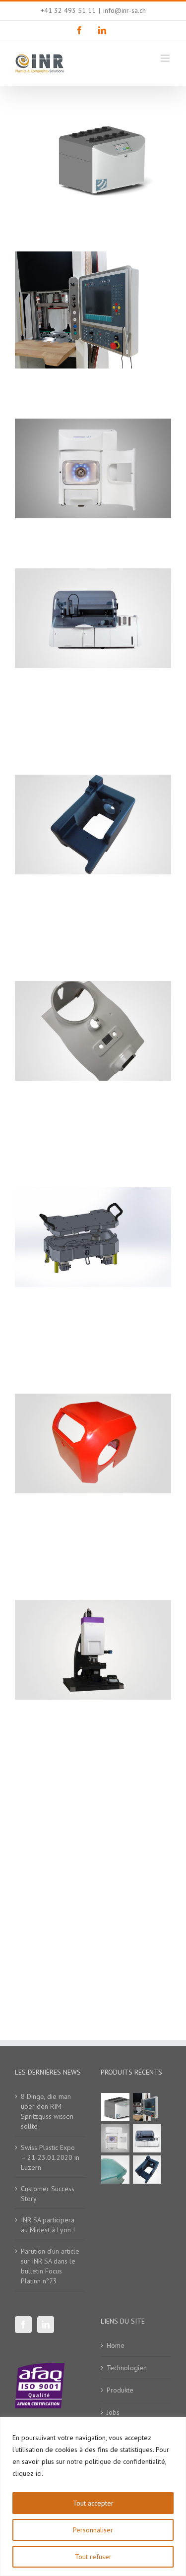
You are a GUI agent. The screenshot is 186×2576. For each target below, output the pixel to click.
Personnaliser (93, 2530)
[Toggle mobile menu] (166, 58)
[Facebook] (23, 2325)
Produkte (120, 2390)
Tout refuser (93, 2557)
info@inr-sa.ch (124, 10)
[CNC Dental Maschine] (116, 2138)
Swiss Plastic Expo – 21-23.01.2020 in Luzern (50, 2157)
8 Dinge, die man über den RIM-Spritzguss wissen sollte (47, 2111)
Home (116, 2345)
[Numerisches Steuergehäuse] (147, 2107)
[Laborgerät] (147, 2138)
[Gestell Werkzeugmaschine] (147, 2170)
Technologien (127, 2368)
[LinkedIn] (46, 2325)
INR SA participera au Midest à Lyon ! (48, 2225)
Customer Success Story (48, 2194)
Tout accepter (93, 2503)
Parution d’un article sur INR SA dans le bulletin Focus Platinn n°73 (50, 2266)
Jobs (113, 2412)
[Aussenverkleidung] (116, 2170)
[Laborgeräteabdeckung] (116, 2107)
